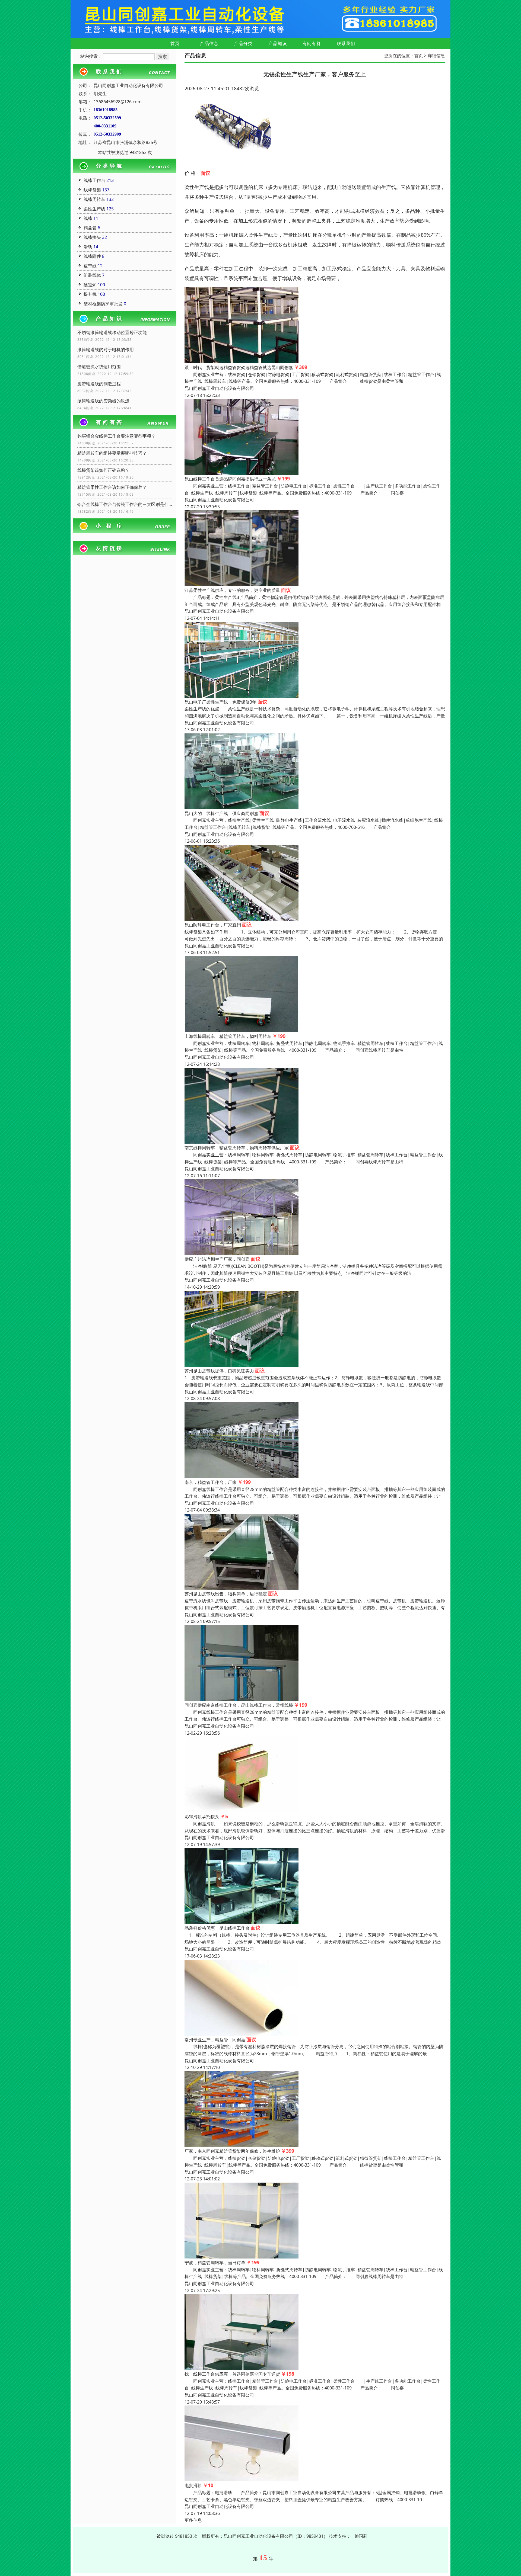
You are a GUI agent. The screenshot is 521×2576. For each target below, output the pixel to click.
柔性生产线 (94, 209)
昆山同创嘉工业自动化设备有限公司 (219, 388)
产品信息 (209, 43)
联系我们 (346, 43)
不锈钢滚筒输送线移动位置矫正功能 (112, 332)
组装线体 (92, 275)
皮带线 (90, 266)
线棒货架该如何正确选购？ (103, 470)
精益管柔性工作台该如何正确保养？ (112, 487)
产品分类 (243, 43)
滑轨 (88, 247)
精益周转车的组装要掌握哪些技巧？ (112, 453)
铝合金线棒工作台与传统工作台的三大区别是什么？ (125, 504)
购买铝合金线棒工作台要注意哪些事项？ (116, 436)
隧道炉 (90, 285)
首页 (175, 43)
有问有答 (312, 43)
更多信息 (193, 2520)
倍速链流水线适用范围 (99, 367)
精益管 (90, 228)
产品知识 (278, 43)
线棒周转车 (94, 199)
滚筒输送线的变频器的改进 (103, 401)
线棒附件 (92, 256)
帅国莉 (361, 2536)
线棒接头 (92, 237)
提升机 (90, 294)
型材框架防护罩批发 (103, 304)
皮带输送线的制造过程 (99, 384)
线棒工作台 (94, 180)
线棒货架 (92, 190)
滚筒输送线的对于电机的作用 (106, 349)
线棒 (88, 218)
